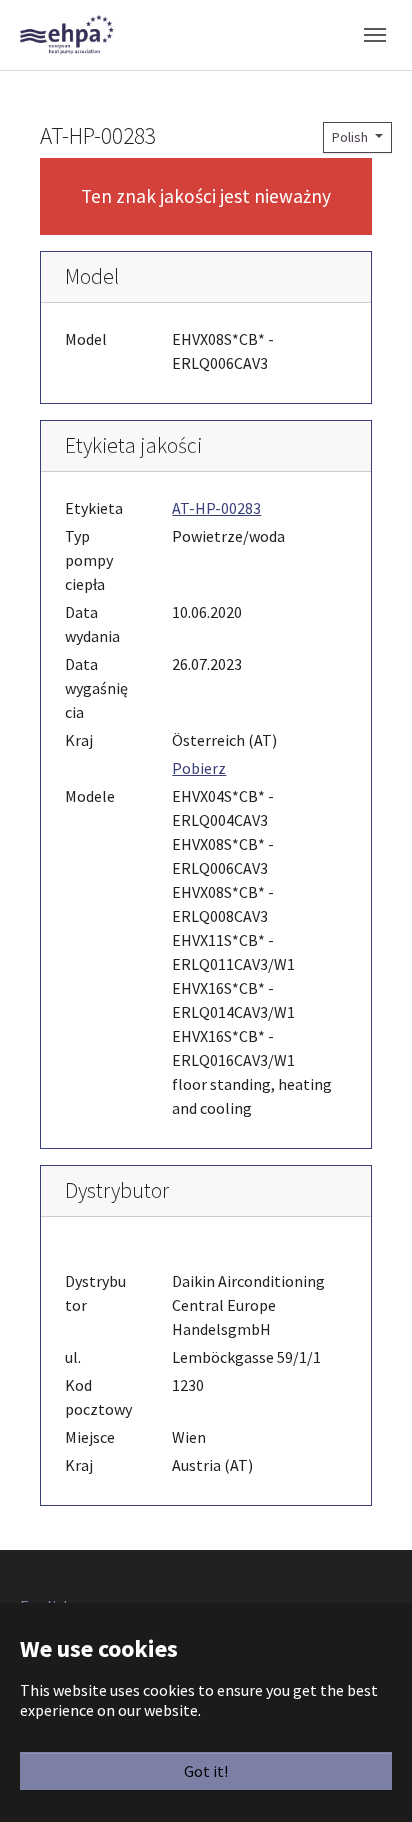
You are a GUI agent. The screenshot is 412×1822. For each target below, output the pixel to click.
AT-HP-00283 (216, 508)
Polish (351, 137)
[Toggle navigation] (375, 35)
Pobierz (199, 768)
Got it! (206, 1771)
